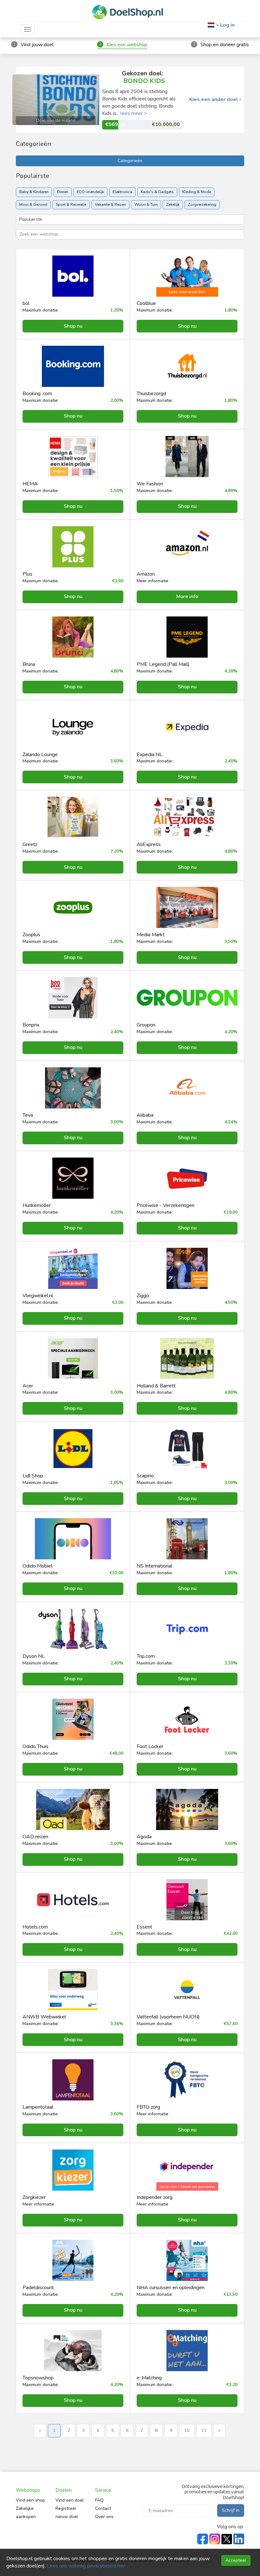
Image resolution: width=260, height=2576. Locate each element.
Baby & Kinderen (34, 192)
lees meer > (134, 113)
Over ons (104, 2517)
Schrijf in (231, 2510)
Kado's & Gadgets (157, 192)
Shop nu (73, 326)
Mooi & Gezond (33, 205)
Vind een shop (30, 2500)
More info (187, 597)
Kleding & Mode (197, 192)
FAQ (99, 2500)
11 (204, 2431)
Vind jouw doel (37, 45)
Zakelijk (173, 205)
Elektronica (122, 192)
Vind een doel (70, 2500)
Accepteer (236, 2560)
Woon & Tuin (146, 205)
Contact (103, 2508)
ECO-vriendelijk (90, 192)
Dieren (63, 192)
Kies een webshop (127, 45)
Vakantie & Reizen (110, 205)
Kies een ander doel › (215, 100)
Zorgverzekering (202, 205)
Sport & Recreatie (71, 205)
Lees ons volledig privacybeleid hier (86, 2566)
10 (187, 2431)
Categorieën (130, 161)
